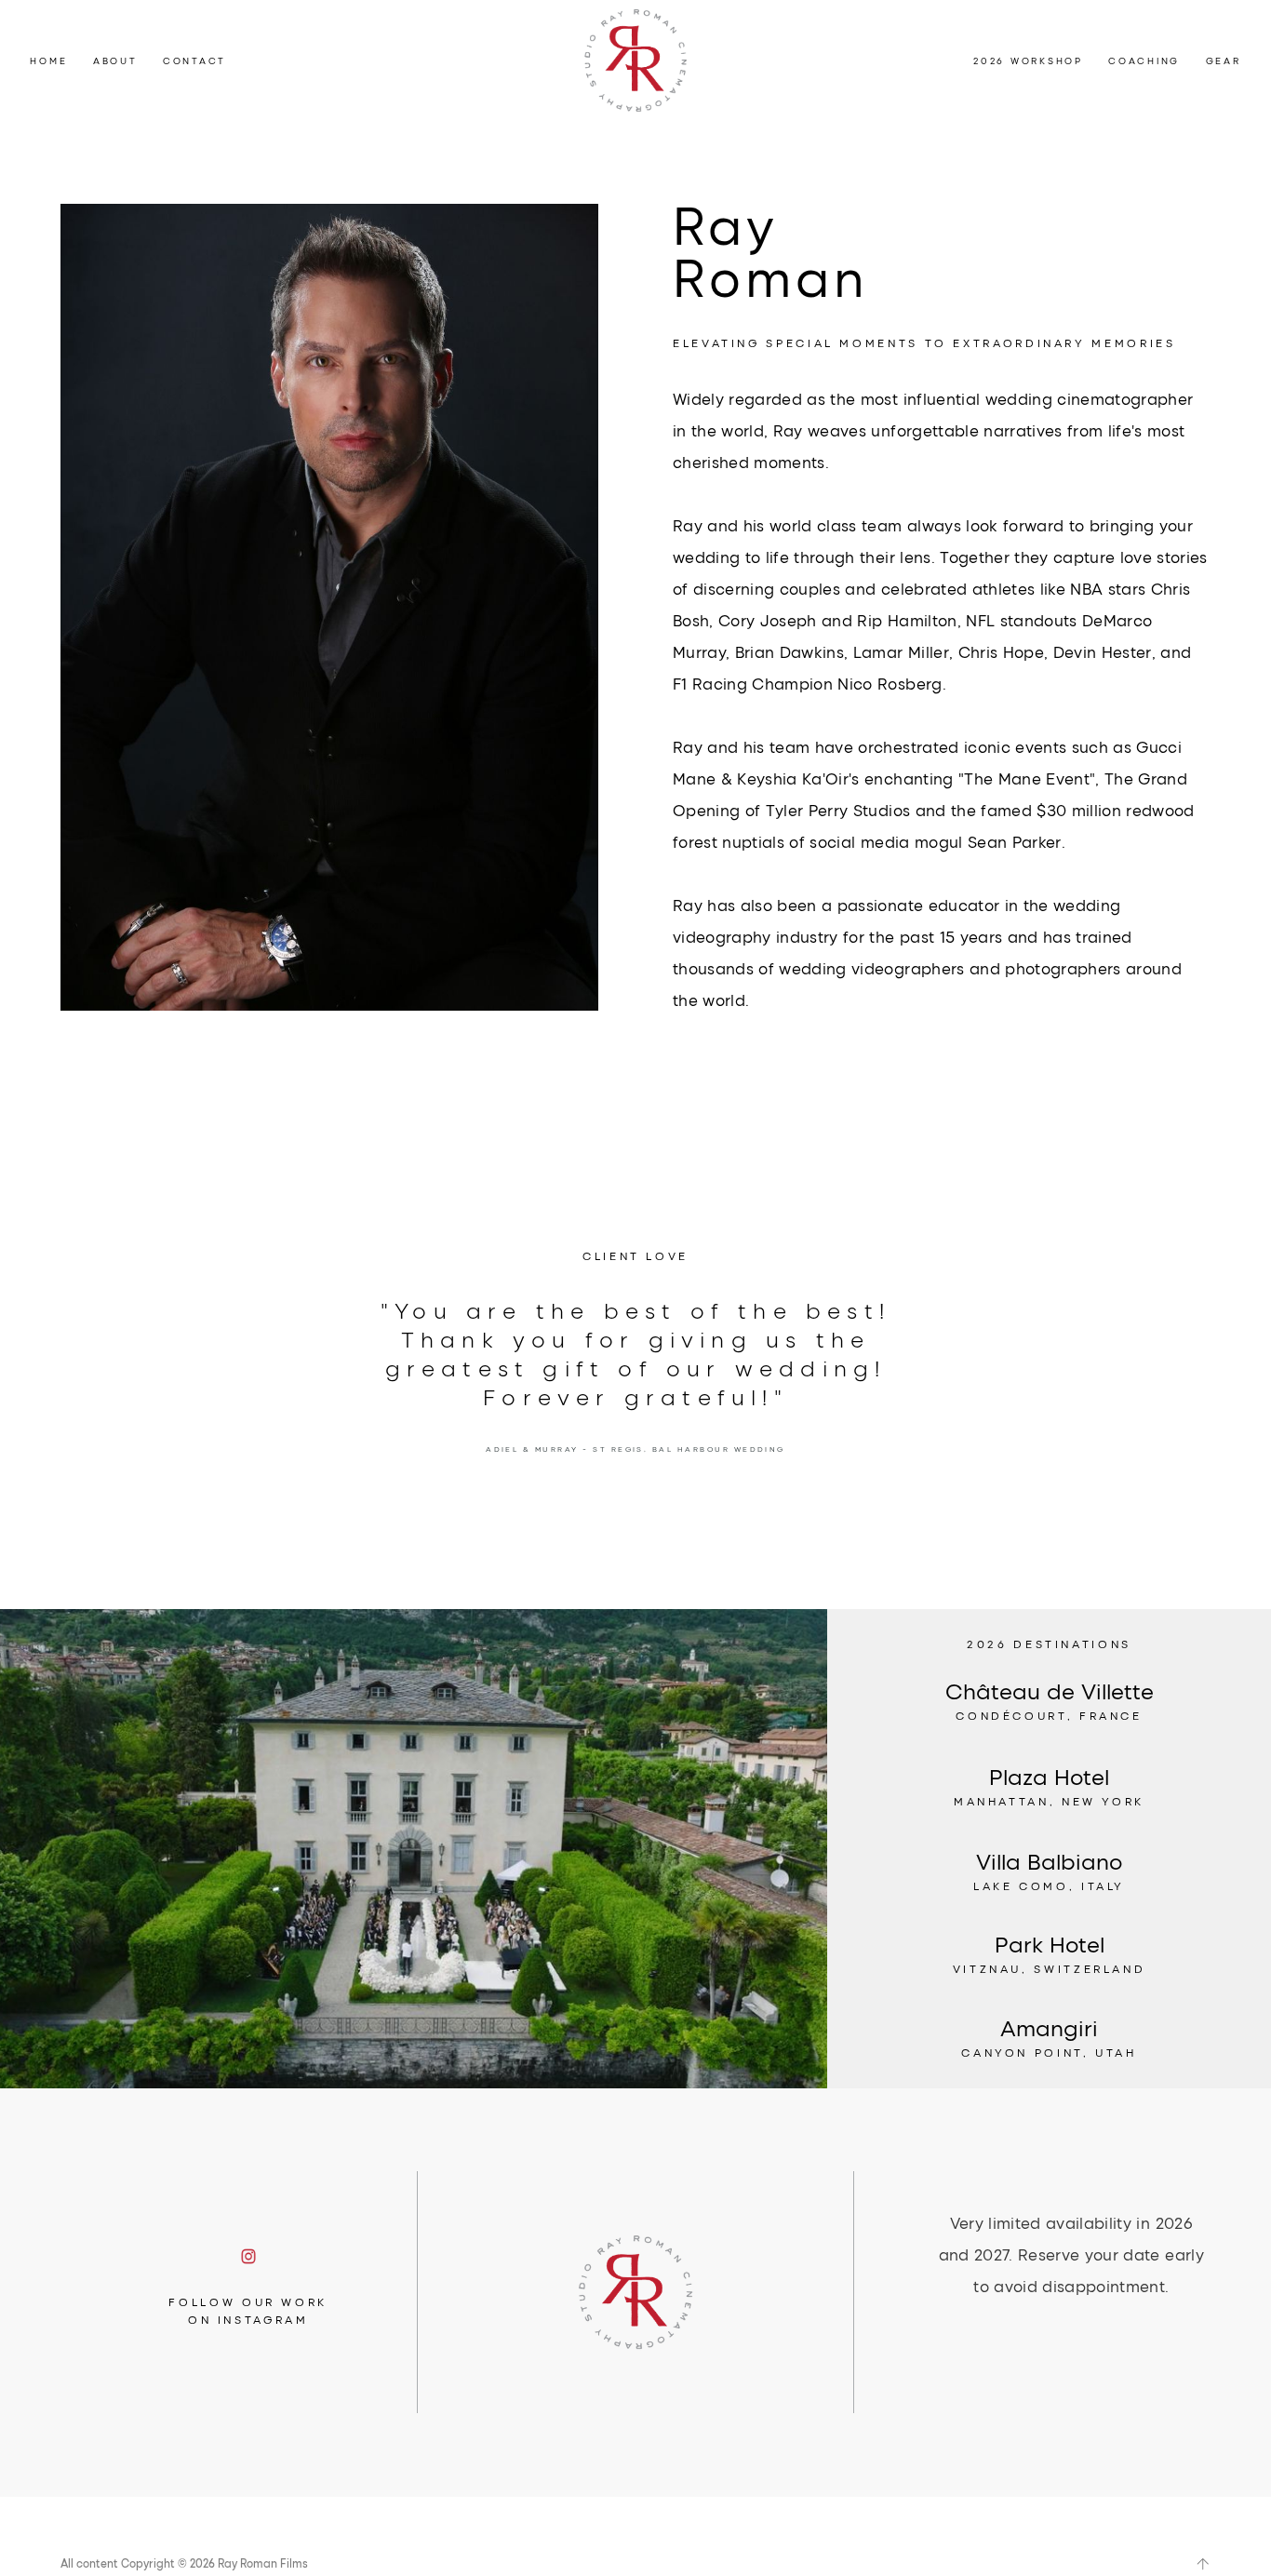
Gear (1224, 61)
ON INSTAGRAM (248, 2319)
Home (48, 61)
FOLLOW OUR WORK (248, 2301)
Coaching (1144, 61)
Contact (194, 61)
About (115, 61)
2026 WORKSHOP (1028, 61)
